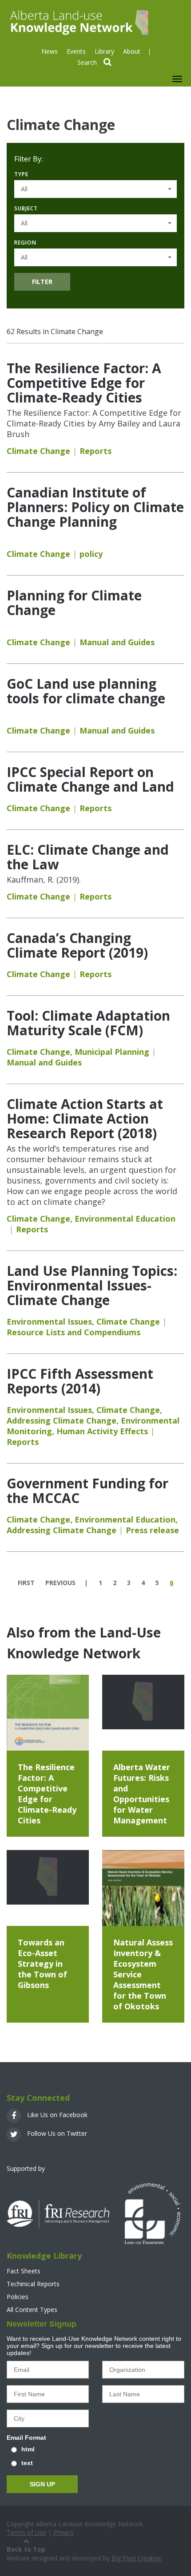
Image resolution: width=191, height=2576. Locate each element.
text (27, 2463)
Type (21, 174)
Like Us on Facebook (56, 2115)
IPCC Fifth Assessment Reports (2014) (80, 1381)
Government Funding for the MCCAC (88, 1491)
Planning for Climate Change (74, 603)
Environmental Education (125, 1219)
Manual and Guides (117, 642)
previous (60, 1583)
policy (91, 554)
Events (76, 51)
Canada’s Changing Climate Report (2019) (77, 945)
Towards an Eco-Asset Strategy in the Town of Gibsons (42, 1964)
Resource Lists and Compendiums (74, 1332)
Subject (26, 208)
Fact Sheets (24, 2271)
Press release (152, 1530)
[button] (95, 189)
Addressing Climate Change (62, 1420)
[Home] (78, 22)
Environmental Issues (49, 1322)
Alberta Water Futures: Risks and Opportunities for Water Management (142, 1794)
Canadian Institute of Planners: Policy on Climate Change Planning (95, 507)
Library (104, 51)
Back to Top (26, 2549)
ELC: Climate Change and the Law (88, 857)
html (28, 2449)
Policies (18, 2297)
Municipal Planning (112, 1052)
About (132, 51)
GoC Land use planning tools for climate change (86, 691)
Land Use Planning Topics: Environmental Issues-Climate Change (92, 1285)
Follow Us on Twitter (56, 2133)
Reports (95, 451)
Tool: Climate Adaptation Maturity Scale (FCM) (88, 1023)
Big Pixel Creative (136, 2558)
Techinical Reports (33, 2284)
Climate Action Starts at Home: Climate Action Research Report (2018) (85, 1118)
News (50, 51)
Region (25, 243)
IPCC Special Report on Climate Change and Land (90, 779)
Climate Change (38, 451)
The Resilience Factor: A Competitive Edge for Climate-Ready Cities (84, 383)
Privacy (64, 2532)
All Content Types (32, 2310)
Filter (42, 282)
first (26, 1583)
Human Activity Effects (102, 1431)
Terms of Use (26, 2532)
